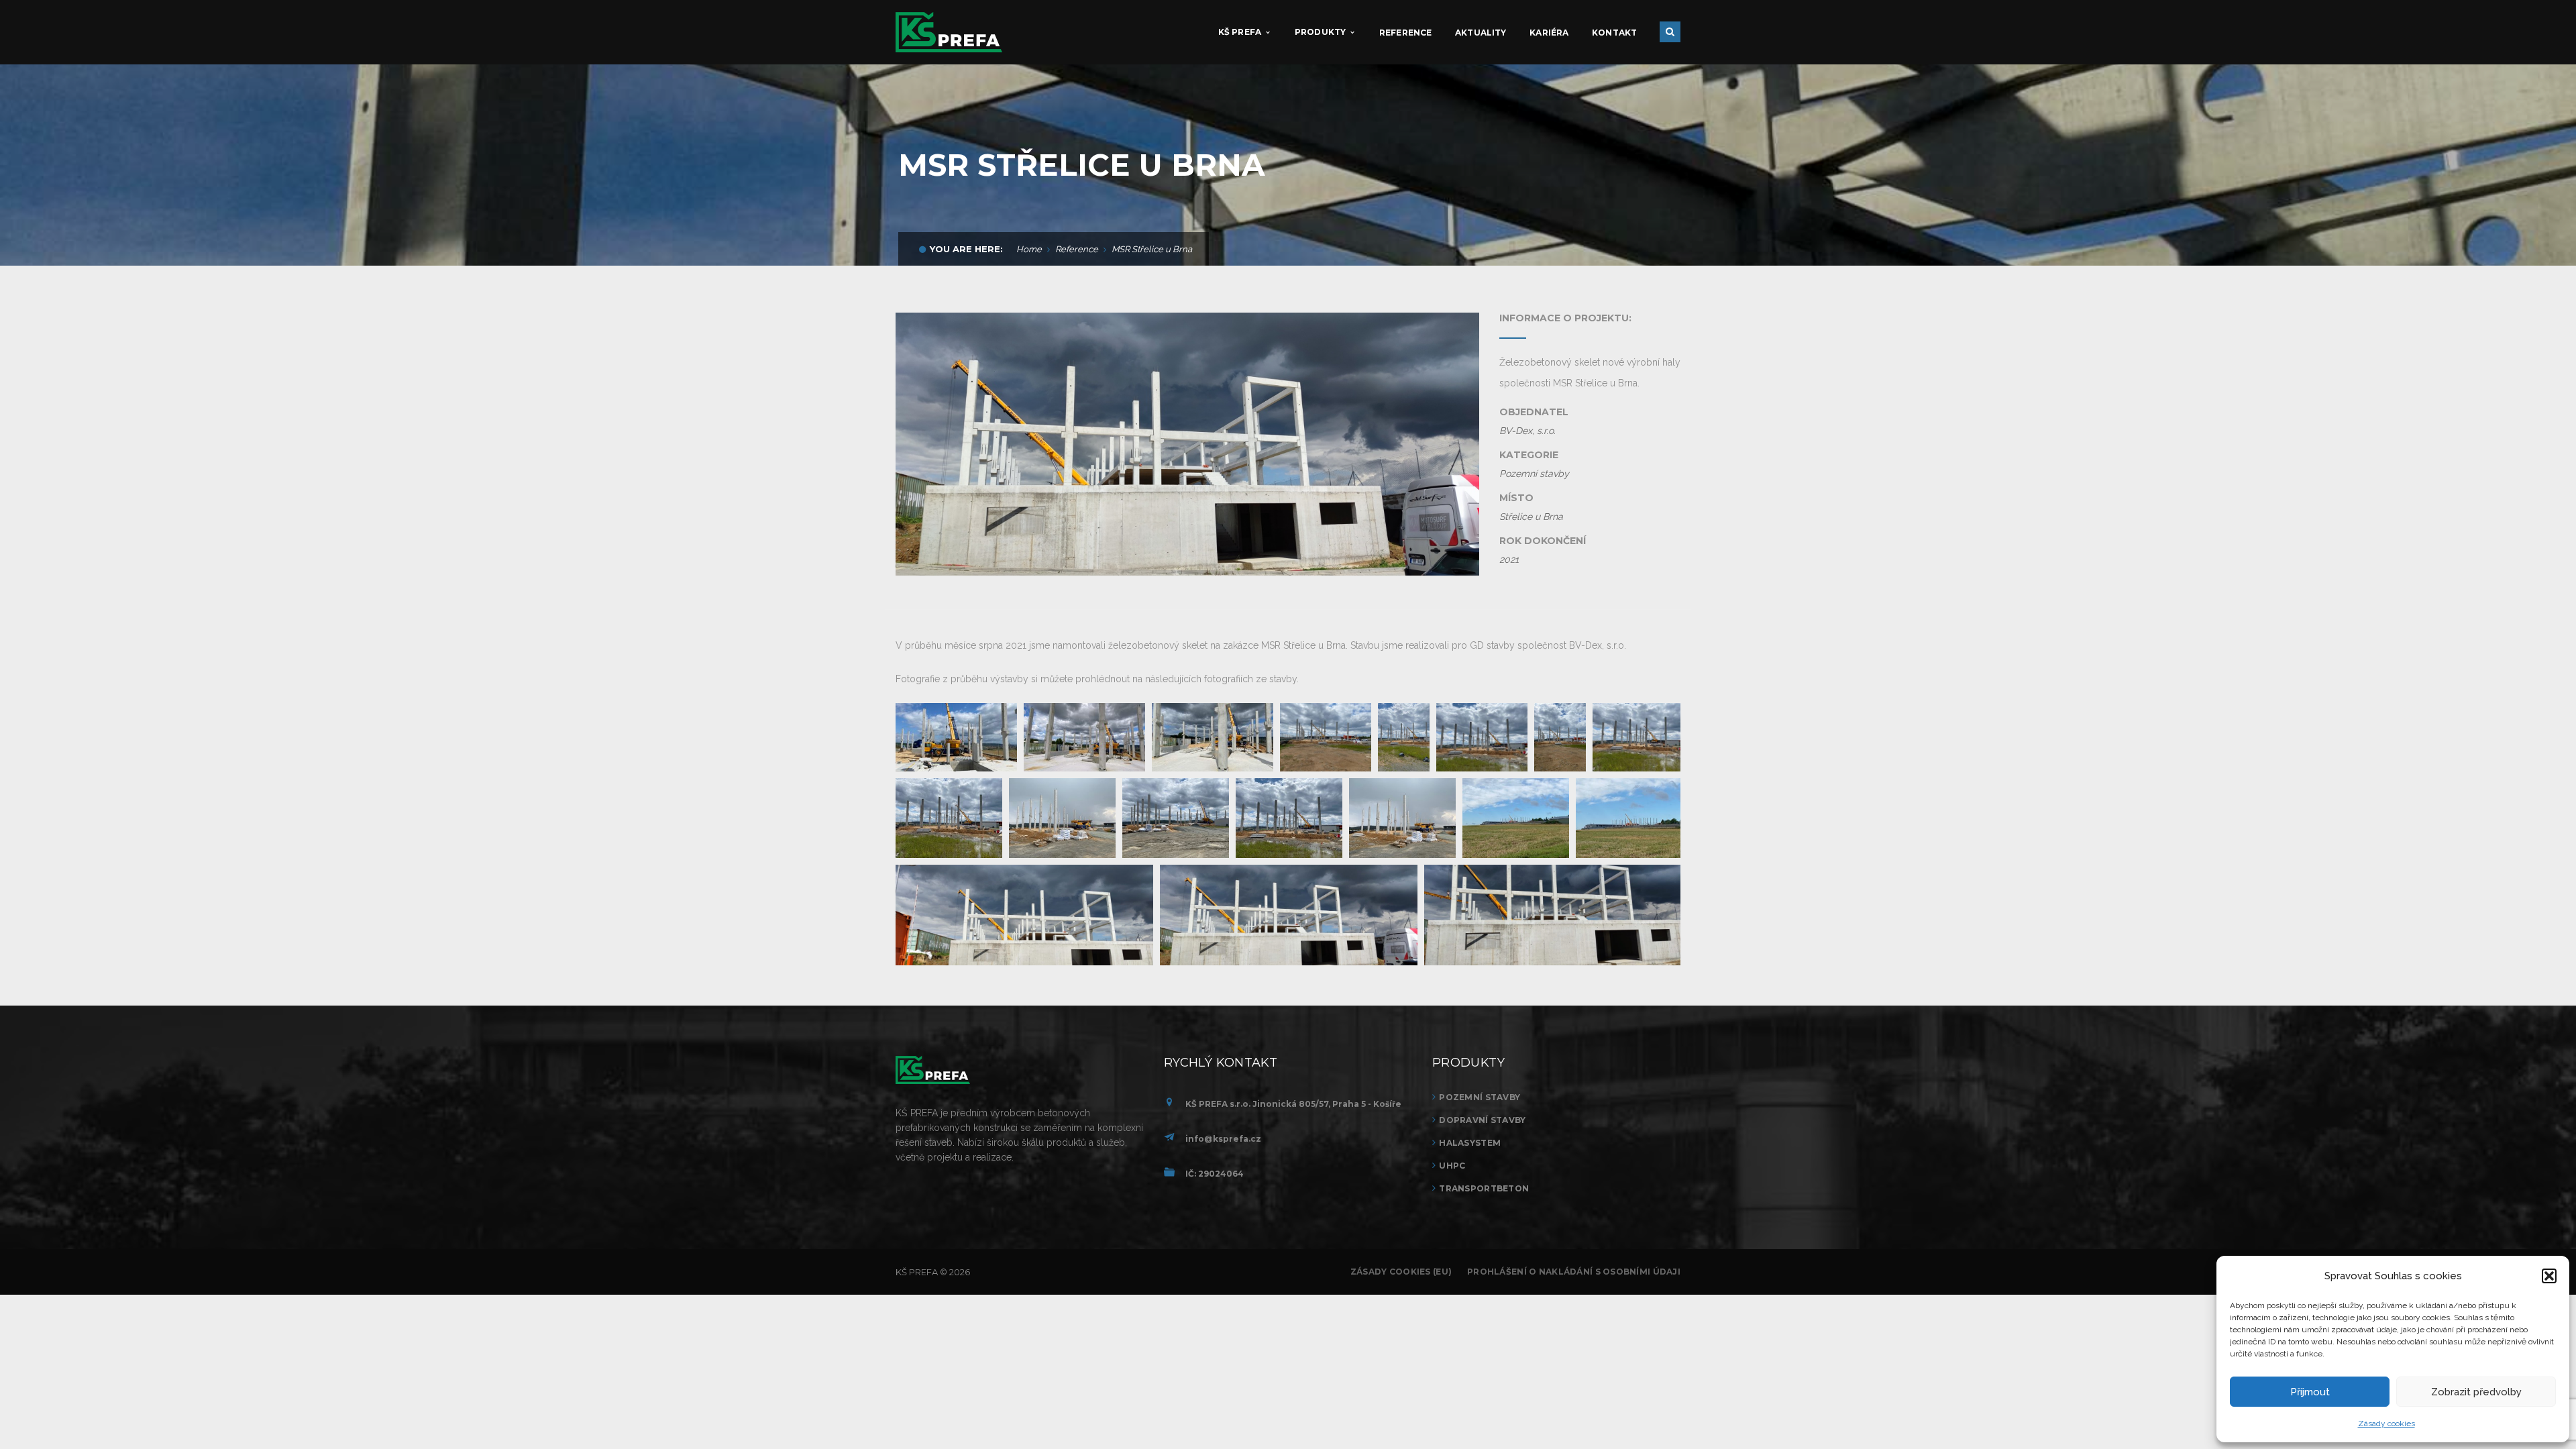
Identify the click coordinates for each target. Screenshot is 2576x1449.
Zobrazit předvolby (2476, 1392)
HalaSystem (1470, 1143)
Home (1029, 249)
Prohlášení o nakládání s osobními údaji (1574, 1272)
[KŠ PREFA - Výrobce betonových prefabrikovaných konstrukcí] (949, 32)
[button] (2549, 1276)
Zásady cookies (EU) (1401, 1272)
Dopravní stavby (1482, 1120)
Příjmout (2310, 1392)
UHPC (1452, 1166)
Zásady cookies (2386, 1424)
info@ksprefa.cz (1223, 1139)
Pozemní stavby (1480, 1097)
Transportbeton (1484, 1188)
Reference (1077, 249)
